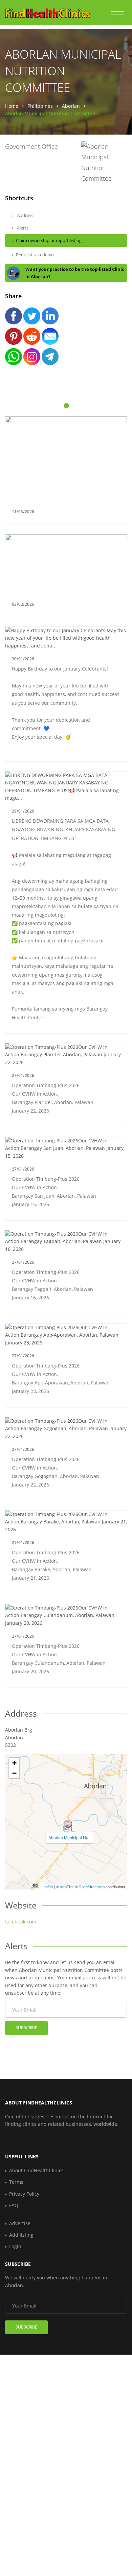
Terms (16, 2182)
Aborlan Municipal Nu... (70, 1838)
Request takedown (35, 255)
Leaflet (47, 1886)
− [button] (14, 1773)
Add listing (21, 2235)
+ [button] (14, 1763)
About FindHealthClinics (36, 2170)
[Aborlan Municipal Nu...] (68, 1824)
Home (12, 106)
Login (15, 2246)
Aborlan (71, 106)
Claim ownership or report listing (49, 240)
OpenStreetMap (92, 1886)
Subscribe (26, 2028)
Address (25, 215)
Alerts (22, 228)
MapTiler (67, 1886)
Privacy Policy (24, 2194)
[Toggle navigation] (118, 15)
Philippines (40, 106)
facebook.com (21, 1922)
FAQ (14, 2205)
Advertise (20, 2223)
